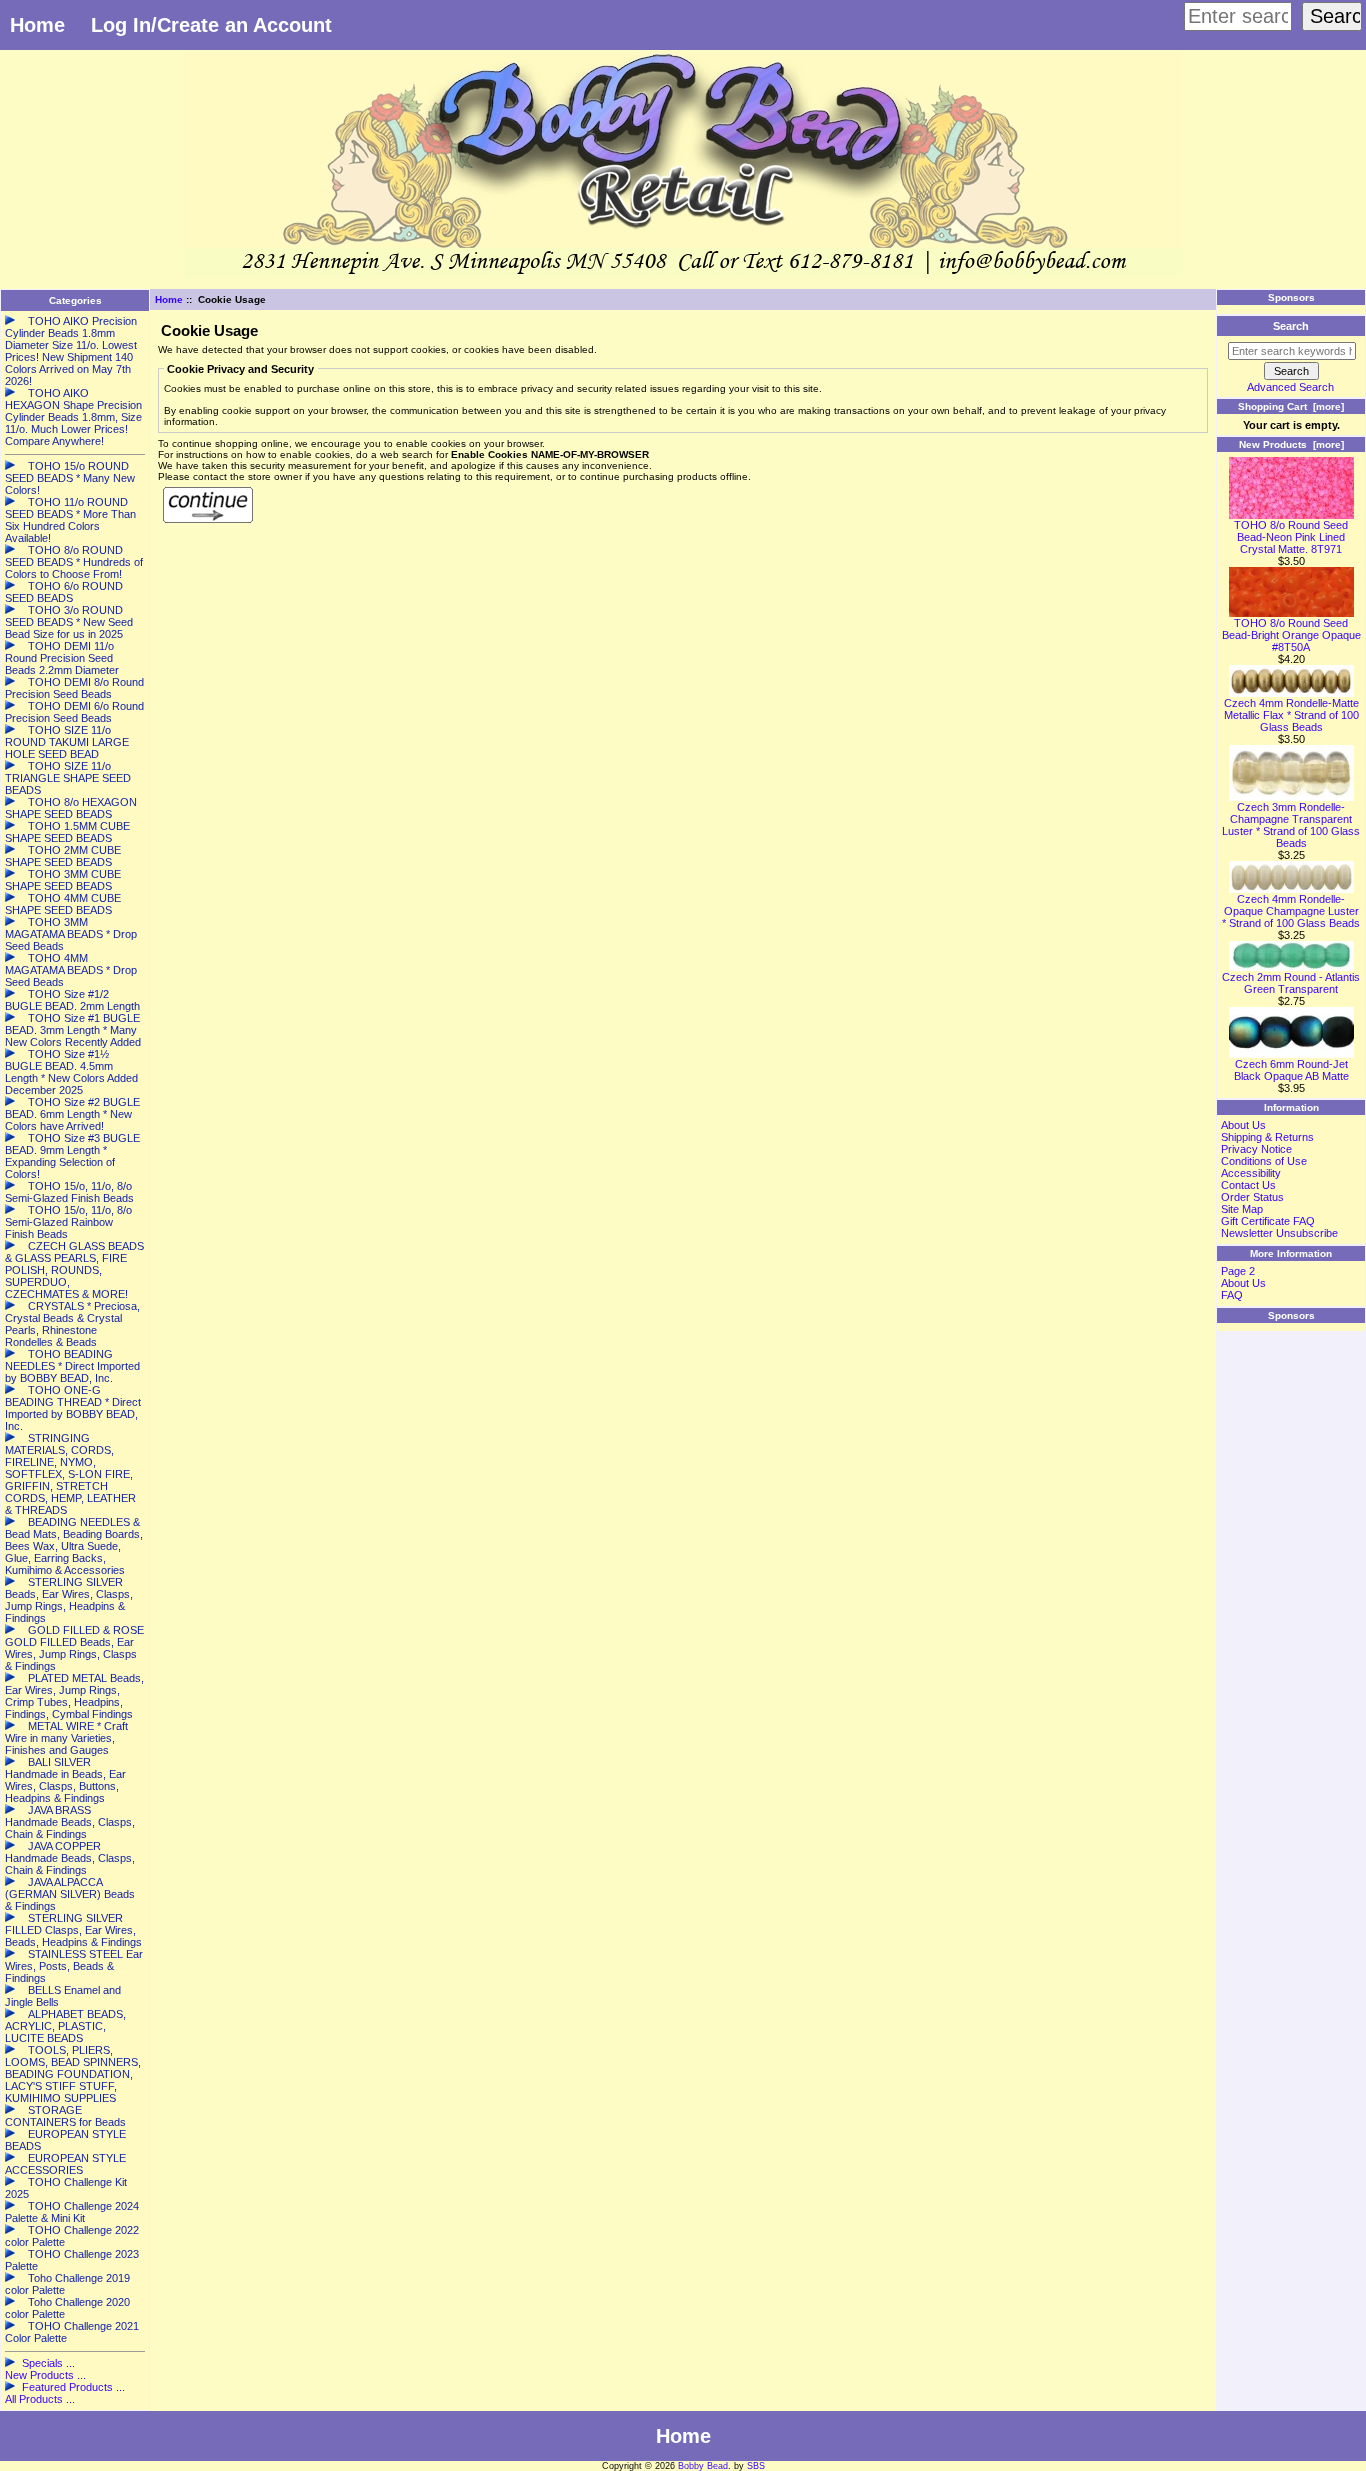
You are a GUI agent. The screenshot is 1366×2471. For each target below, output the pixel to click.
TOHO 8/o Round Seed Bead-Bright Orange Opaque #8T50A (1291, 635)
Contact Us (1248, 1185)
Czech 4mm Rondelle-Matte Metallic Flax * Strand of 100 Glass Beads (1291, 715)
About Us (1243, 1125)
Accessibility (1251, 1173)
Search (1291, 326)
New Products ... (45, 2375)
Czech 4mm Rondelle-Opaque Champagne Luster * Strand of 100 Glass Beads (1291, 911)
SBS (756, 2466)
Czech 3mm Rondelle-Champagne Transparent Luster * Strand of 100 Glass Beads (1291, 825)
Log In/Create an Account (211, 25)
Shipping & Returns (1267, 1137)
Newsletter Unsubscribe (1279, 1233)
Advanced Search (1290, 387)
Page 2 (1238, 1271)
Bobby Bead (703, 2466)
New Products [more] (1291, 444)
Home (37, 25)
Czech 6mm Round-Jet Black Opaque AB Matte (1291, 1070)
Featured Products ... (73, 2387)
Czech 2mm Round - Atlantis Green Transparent (1291, 983)
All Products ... (40, 2399)
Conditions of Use (1264, 1161)
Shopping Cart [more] (1291, 406)
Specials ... (48, 2363)
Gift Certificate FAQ (1268, 1221)
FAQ (1232, 1295)
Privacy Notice (1256, 1149)
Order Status (1252, 1197)
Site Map (1242, 1209)
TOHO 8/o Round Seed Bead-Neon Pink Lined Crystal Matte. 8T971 (1291, 537)
